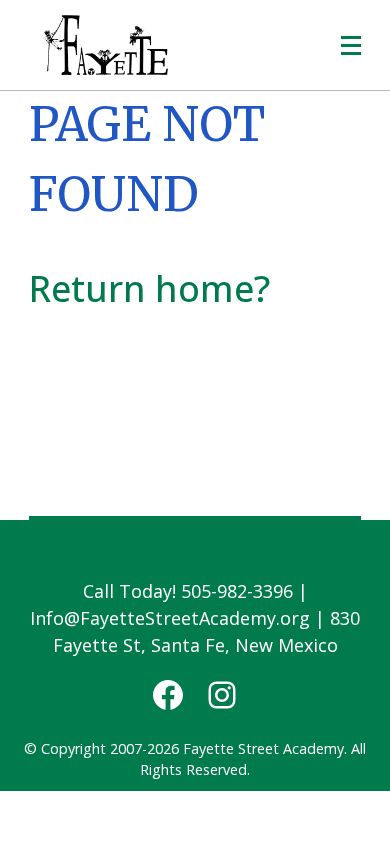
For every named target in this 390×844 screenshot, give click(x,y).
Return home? (149, 288)
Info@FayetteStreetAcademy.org (170, 618)
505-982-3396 (237, 591)
